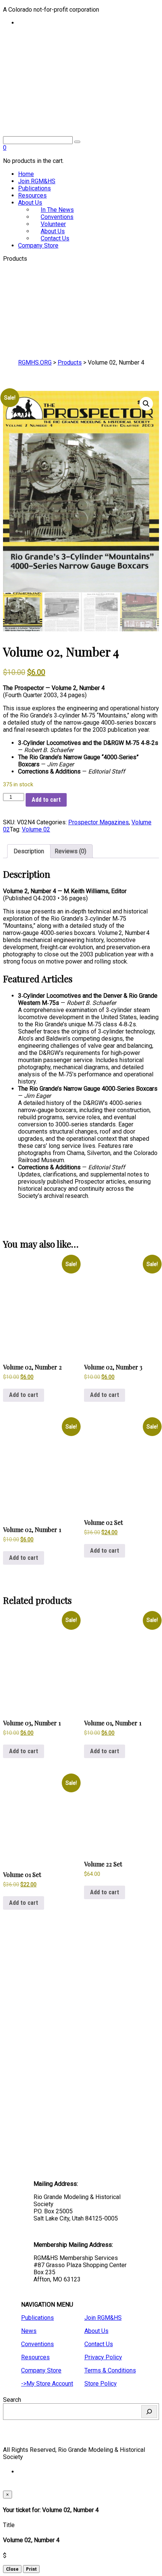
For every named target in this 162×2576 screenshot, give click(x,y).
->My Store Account (47, 2384)
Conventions (37, 2344)
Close (12, 2569)
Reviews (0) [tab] (70, 851)
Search (12, 2400)
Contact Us (55, 238)
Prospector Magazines (99, 822)
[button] (146, 404)
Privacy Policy (103, 2357)
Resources (32, 195)
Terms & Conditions (110, 2370)
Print (31, 2569)
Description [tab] (29, 851)
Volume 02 (36, 829)
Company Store (38, 245)
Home (26, 174)
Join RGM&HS (37, 181)
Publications (34, 188)
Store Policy (101, 2384)
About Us (30, 203)
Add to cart (46, 800)
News (29, 2331)
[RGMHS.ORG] (81, 92)
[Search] (149, 2412)
